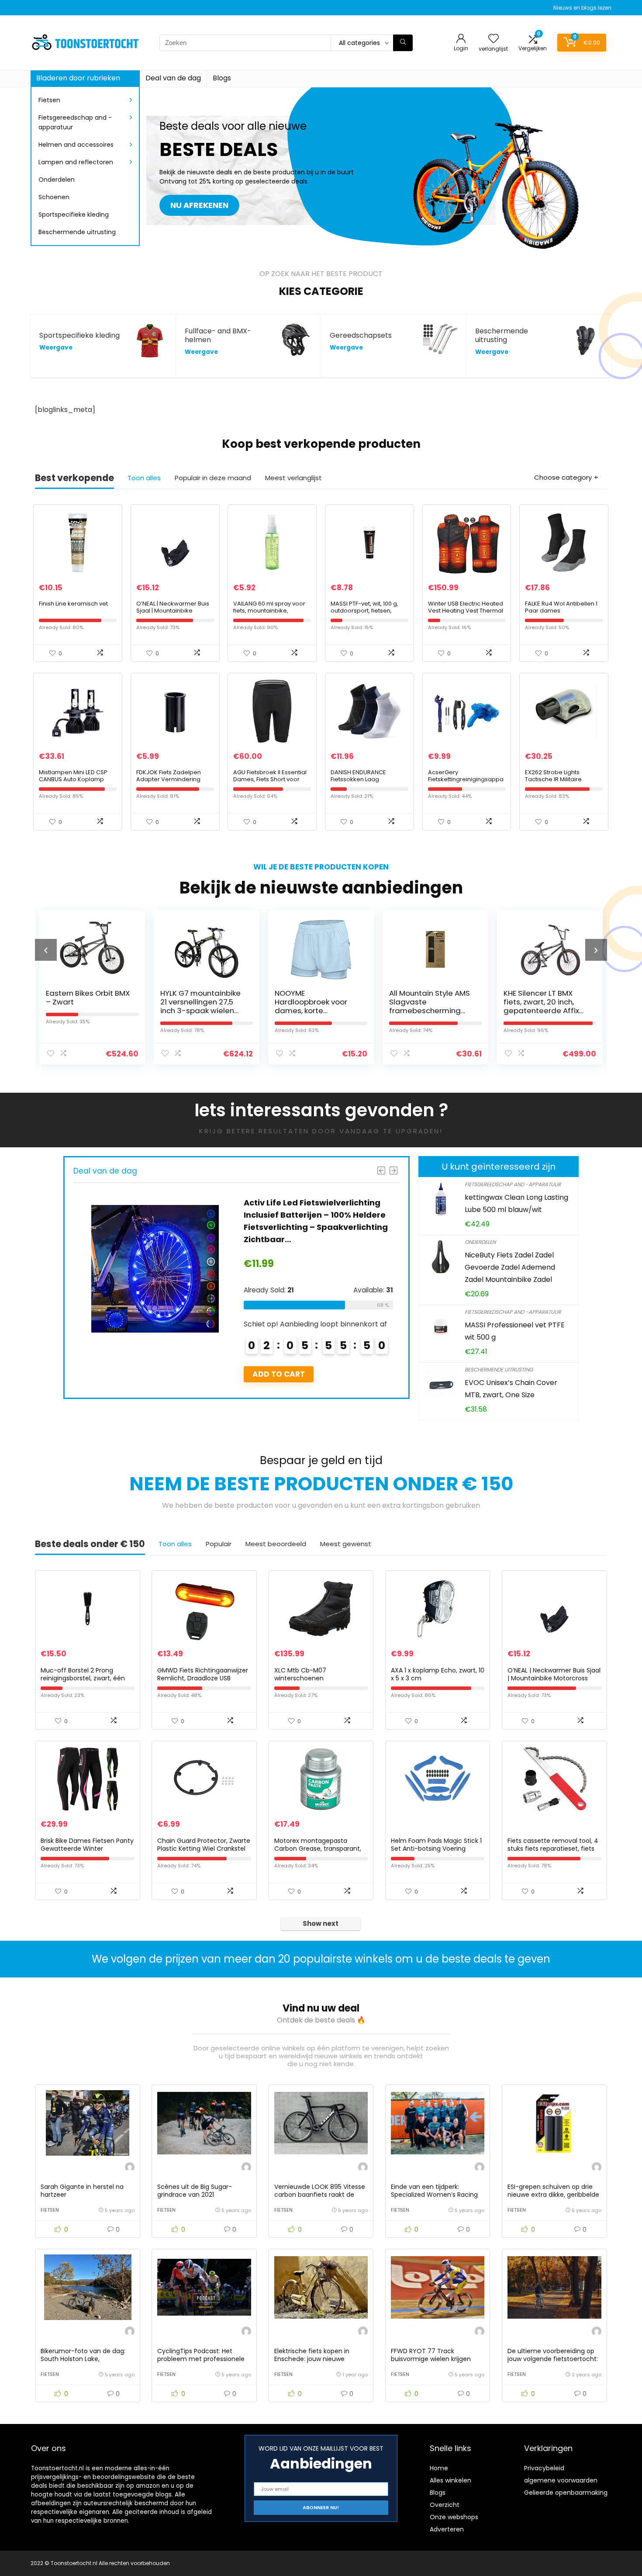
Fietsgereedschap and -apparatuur (75, 122)
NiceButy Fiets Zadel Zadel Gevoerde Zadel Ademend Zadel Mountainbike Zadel (510, 1267)
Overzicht (445, 2505)
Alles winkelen (450, 2480)
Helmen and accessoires (76, 145)
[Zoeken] (403, 43)
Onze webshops (454, 2517)
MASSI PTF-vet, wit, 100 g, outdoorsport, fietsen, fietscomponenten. (364, 611)
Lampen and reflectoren (76, 162)
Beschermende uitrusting (77, 232)
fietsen (50, 2210)
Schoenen (54, 197)
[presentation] (46, 950)
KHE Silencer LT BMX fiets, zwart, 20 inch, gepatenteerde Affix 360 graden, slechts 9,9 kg (432, 1011)
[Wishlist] (494, 39)
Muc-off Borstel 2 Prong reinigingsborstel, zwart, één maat (83, 1678)
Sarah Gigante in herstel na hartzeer (82, 2191)
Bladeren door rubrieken (78, 78)
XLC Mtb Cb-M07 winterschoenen (300, 1674)
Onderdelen (57, 180)
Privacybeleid (544, 2468)
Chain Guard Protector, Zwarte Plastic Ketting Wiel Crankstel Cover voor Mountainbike (204, 1849)
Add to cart (279, 1374)
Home (439, 2468)
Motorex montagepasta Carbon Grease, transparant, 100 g (318, 1849)
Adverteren (447, 2529)
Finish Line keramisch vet (73, 604)
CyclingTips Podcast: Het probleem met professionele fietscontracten (201, 2359)
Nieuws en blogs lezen (582, 8)
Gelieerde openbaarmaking (566, 2493)
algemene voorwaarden (561, 2480)
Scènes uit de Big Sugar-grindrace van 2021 (195, 2191)
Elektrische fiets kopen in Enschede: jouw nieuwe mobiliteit (312, 2359)
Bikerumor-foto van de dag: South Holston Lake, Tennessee (83, 2359)
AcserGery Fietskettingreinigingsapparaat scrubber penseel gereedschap (466, 783)
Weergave (56, 348)
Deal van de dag (173, 78)
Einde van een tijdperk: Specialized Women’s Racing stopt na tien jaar (434, 2195)
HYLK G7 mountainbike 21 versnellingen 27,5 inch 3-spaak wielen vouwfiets (86, 1006)
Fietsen (49, 100)
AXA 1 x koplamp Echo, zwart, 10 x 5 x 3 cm (438, 1674)
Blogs (222, 78)
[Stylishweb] (130, 2168)
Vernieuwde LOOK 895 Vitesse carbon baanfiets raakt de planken (320, 2195)
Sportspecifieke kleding (74, 215)
